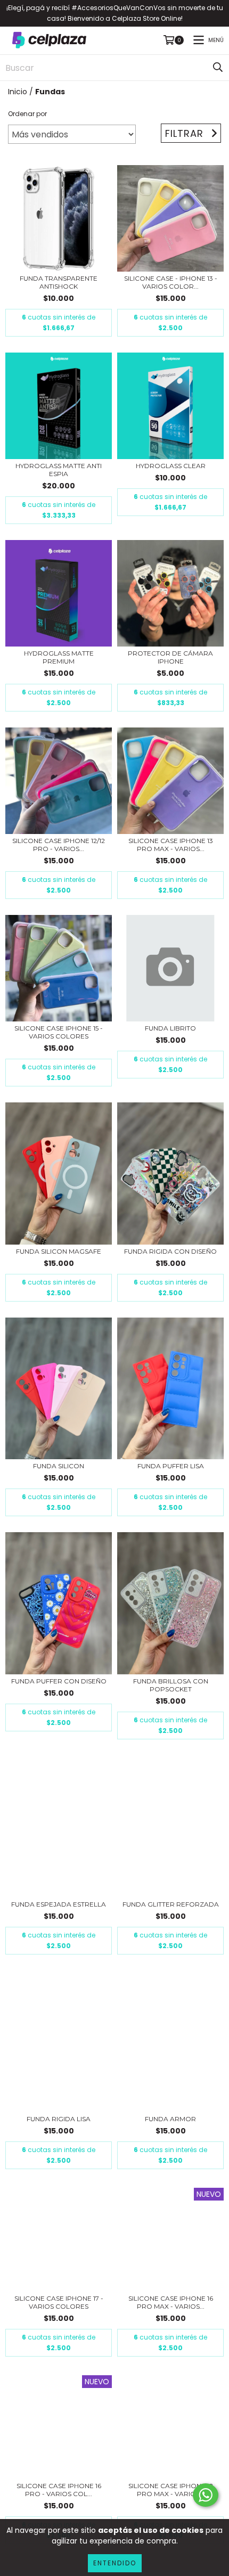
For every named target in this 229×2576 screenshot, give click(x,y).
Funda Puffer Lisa (171, 1466)
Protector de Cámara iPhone (170, 657)
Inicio (18, 92)
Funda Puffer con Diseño (59, 1681)
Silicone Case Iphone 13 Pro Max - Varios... (171, 845)
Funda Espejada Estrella (59, 1904)
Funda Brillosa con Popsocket (171, 1685)
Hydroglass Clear (171, 466)
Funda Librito (170, 1028)
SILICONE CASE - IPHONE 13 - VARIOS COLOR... (171, 282)
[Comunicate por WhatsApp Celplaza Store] (206, 2495)
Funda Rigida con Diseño (170, 1251)
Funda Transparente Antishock (59, 282)
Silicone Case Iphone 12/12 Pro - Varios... (59, 845)
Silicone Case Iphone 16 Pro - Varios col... (59, 2490)
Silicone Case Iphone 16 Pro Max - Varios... (171, 2302)
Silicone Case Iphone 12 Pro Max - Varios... (171, 2490)
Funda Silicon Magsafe (59, 1251)
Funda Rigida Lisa (59, 2119)
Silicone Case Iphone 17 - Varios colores (59, 2302)
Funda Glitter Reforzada (171, 1904)
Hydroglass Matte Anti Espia (59, 470)
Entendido (115, 2563)
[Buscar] (218, 68)
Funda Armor (170, 2119)
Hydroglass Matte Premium (59, 657)
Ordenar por (27, 114)
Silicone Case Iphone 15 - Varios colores (59, 1032)
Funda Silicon (59, 1466)
